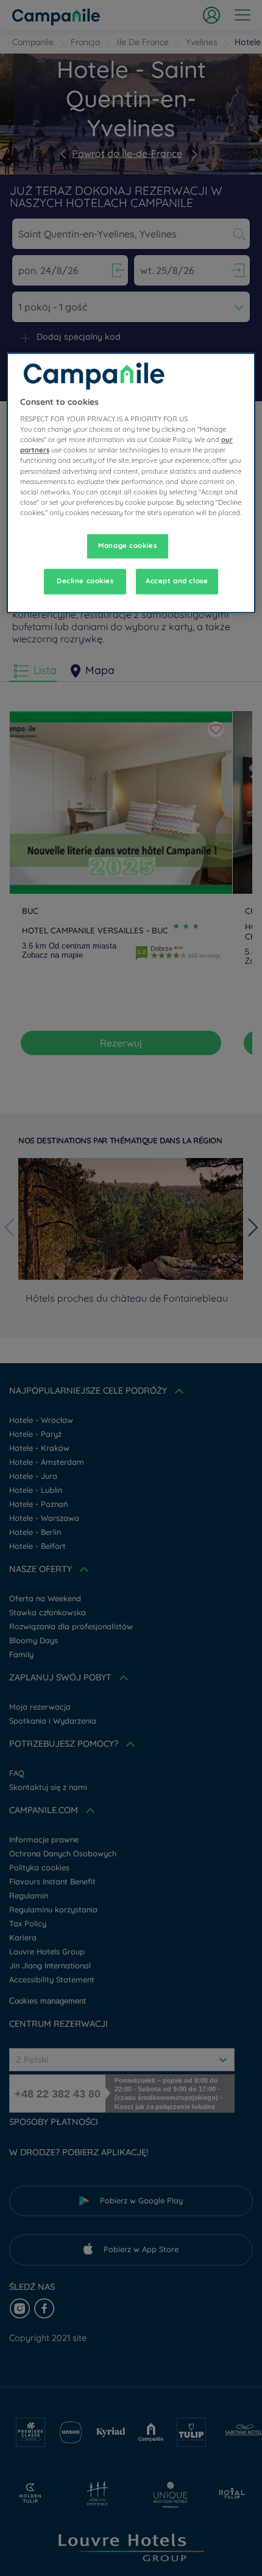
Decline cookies (85, 581)
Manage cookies (127, 546)
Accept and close (177, 581)
